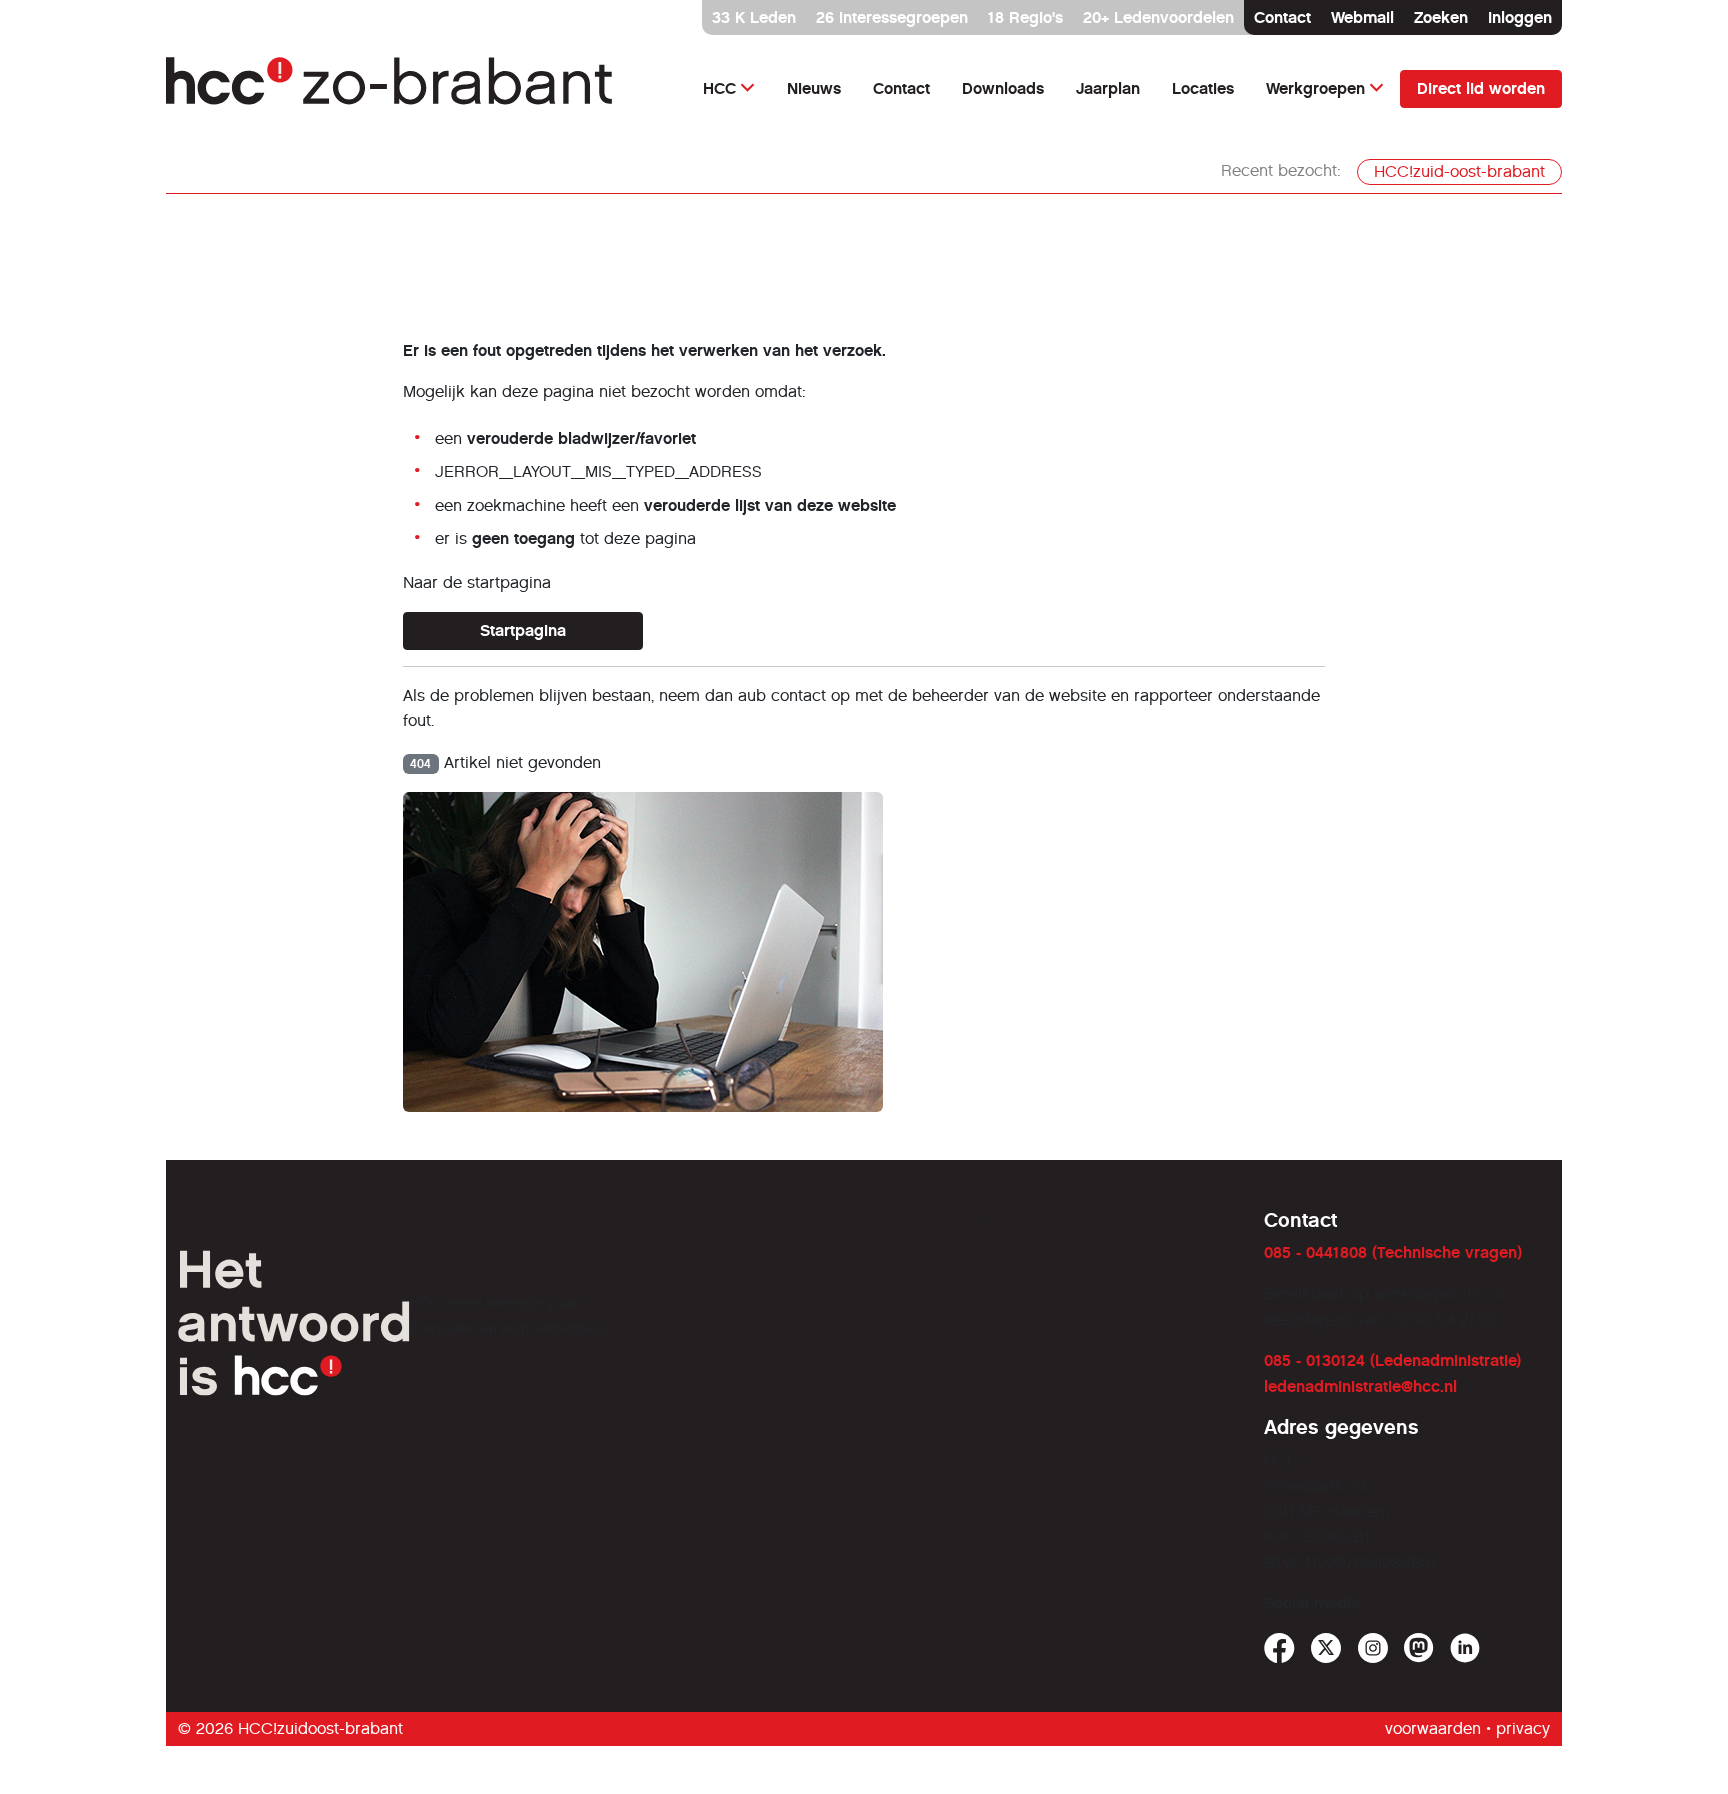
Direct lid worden (1481, 88)
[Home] (390, 88)
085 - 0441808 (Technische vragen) (1393, 1252)
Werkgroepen (1315, 88)
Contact (1282, 17)
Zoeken (1441, 17)
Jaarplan (1108, 88)
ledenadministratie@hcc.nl (1360, 1386)
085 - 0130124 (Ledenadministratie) (1392, 1360)
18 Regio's (1025, 17)
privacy (1523, 1728)
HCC (719, 88)
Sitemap (984, 1220)
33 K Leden (754, 17)
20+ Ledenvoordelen (1158, 17)
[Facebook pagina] (1279, 1648)
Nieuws (814, 88)
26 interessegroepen (892, 17)
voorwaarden (1433, 1728)
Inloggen (1520, 17)
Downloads (1003, 88)
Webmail (1362, 17)
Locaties (1203, 88)
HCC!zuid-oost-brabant (1459, 171)
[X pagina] (1326, 1648)
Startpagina (523, 630)
